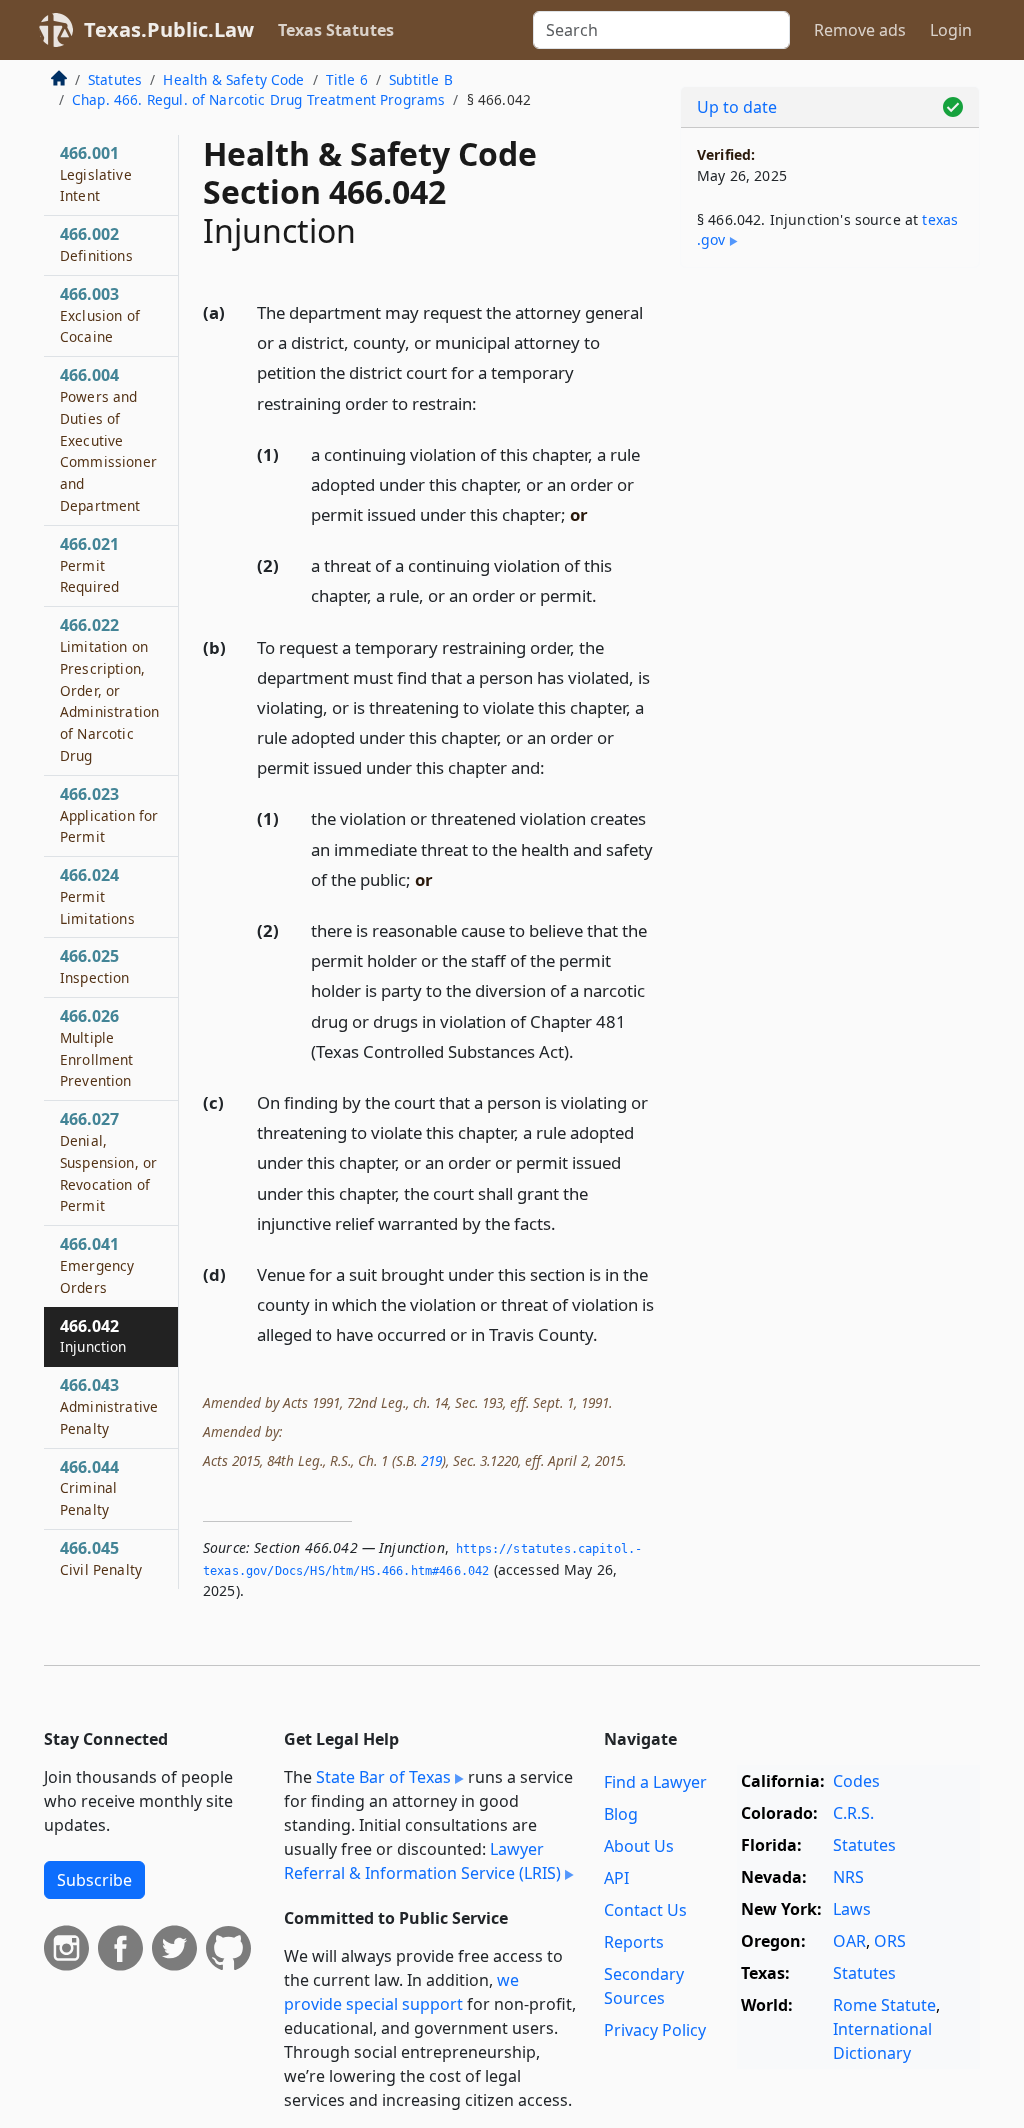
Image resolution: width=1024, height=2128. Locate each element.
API (616, 1878)
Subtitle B (421, 79)
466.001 (96, 174)
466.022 (109, 689)
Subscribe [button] (94, 1880)
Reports (634, 1942)
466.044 (89, 1488)
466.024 (97, 896)
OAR (849, 1941)
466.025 (95, 966)
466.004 (108, 439)
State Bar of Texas (383, 1777)
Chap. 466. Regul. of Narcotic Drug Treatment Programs (258, 99)
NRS (848, 1877)
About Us (639, 1846)
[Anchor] (488, 402)
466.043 (109, 1406)
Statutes (115, 79)
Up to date (737, 107)
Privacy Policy (655, 2030)
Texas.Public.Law (169, 29)
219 (431, 1460)
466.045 (101, 1558)
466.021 (89, 565)
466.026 (97, 1047)
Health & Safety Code (233, 79)
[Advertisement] (830, 421)
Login (951, 30)
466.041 (97, 1265)
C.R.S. (853, 1813)
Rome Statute (884, 2005)
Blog (621, 1814)
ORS (890, 1941)
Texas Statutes (336, 30)
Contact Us (645, 1910)
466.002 (96, 244)
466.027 (108, 1161)
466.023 (109, 815)
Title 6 (347, 79)
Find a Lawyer (655, 1782)
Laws (852, 1909)
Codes (856, 1781)
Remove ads (860, 30)
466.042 (93, 1336)
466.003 (100, 315)
